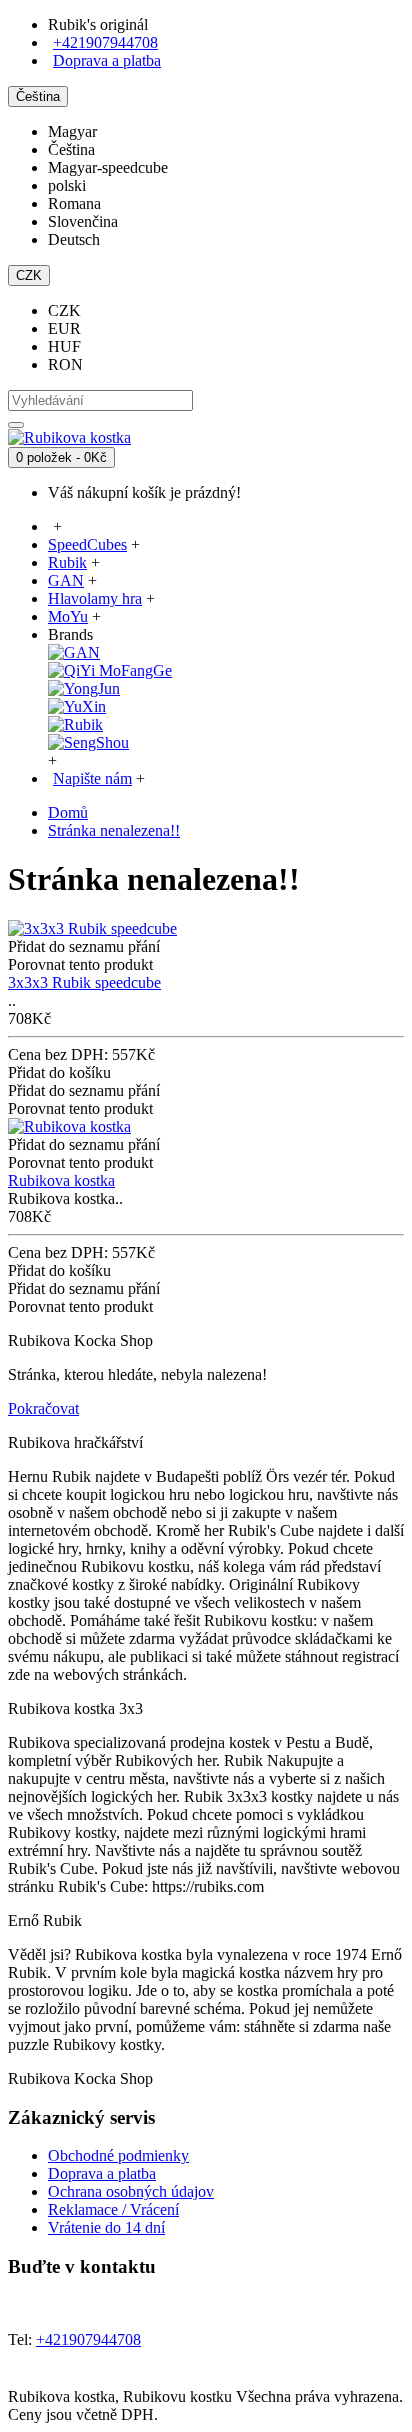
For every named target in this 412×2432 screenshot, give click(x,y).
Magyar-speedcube (108, 167)
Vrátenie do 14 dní (106, 2227)
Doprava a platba (102, 2173)
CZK (64, 310)
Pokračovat (43, 1408)
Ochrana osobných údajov (131, 2191)
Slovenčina (83, 221)
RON (65, 364)
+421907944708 (105, 42)
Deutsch (74, 239)
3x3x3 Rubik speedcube (84, 982)
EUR (64, 328)
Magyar (72, 131)
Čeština (71, 149)
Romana (74, 203)
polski (67, 185)
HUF (64, 346)
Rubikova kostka (61, 1180)
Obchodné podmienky (118, 2155)
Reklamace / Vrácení (113, 2209)
